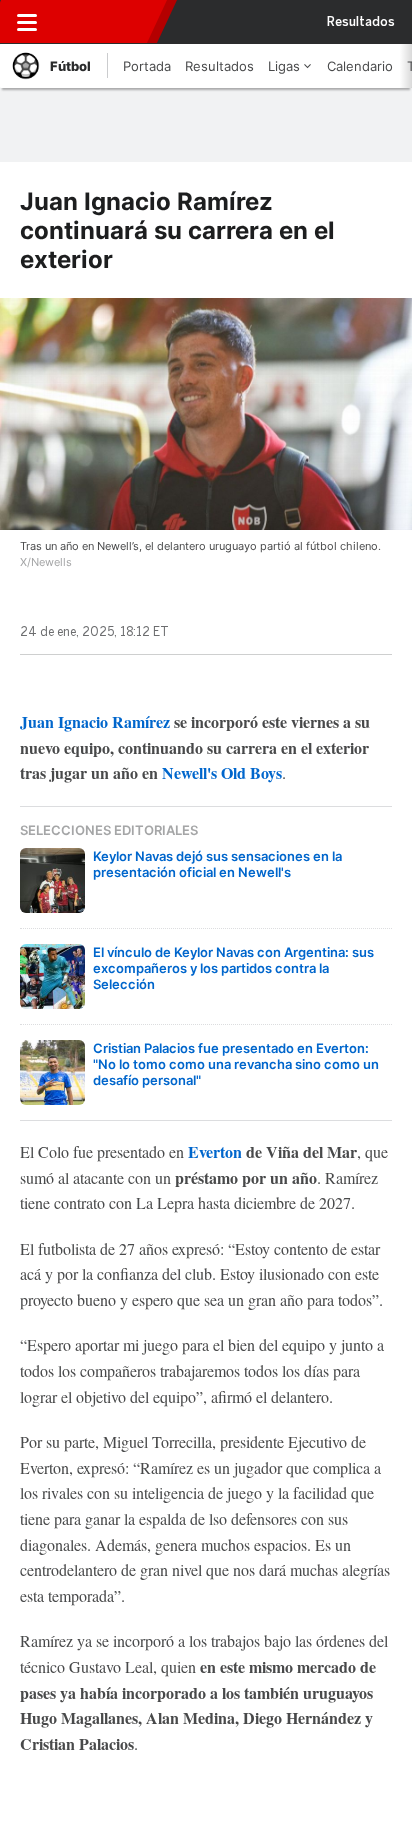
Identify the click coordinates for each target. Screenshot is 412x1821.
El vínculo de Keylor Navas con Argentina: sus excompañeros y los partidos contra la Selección (233, 968)
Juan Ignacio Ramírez (95, 721)
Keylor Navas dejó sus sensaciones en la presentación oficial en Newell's (217, 864)
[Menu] (27, 22)
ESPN (103, 22)
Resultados (361, 22)
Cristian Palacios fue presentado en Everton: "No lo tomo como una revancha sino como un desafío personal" (236, 1064)
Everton (215, 1151)
